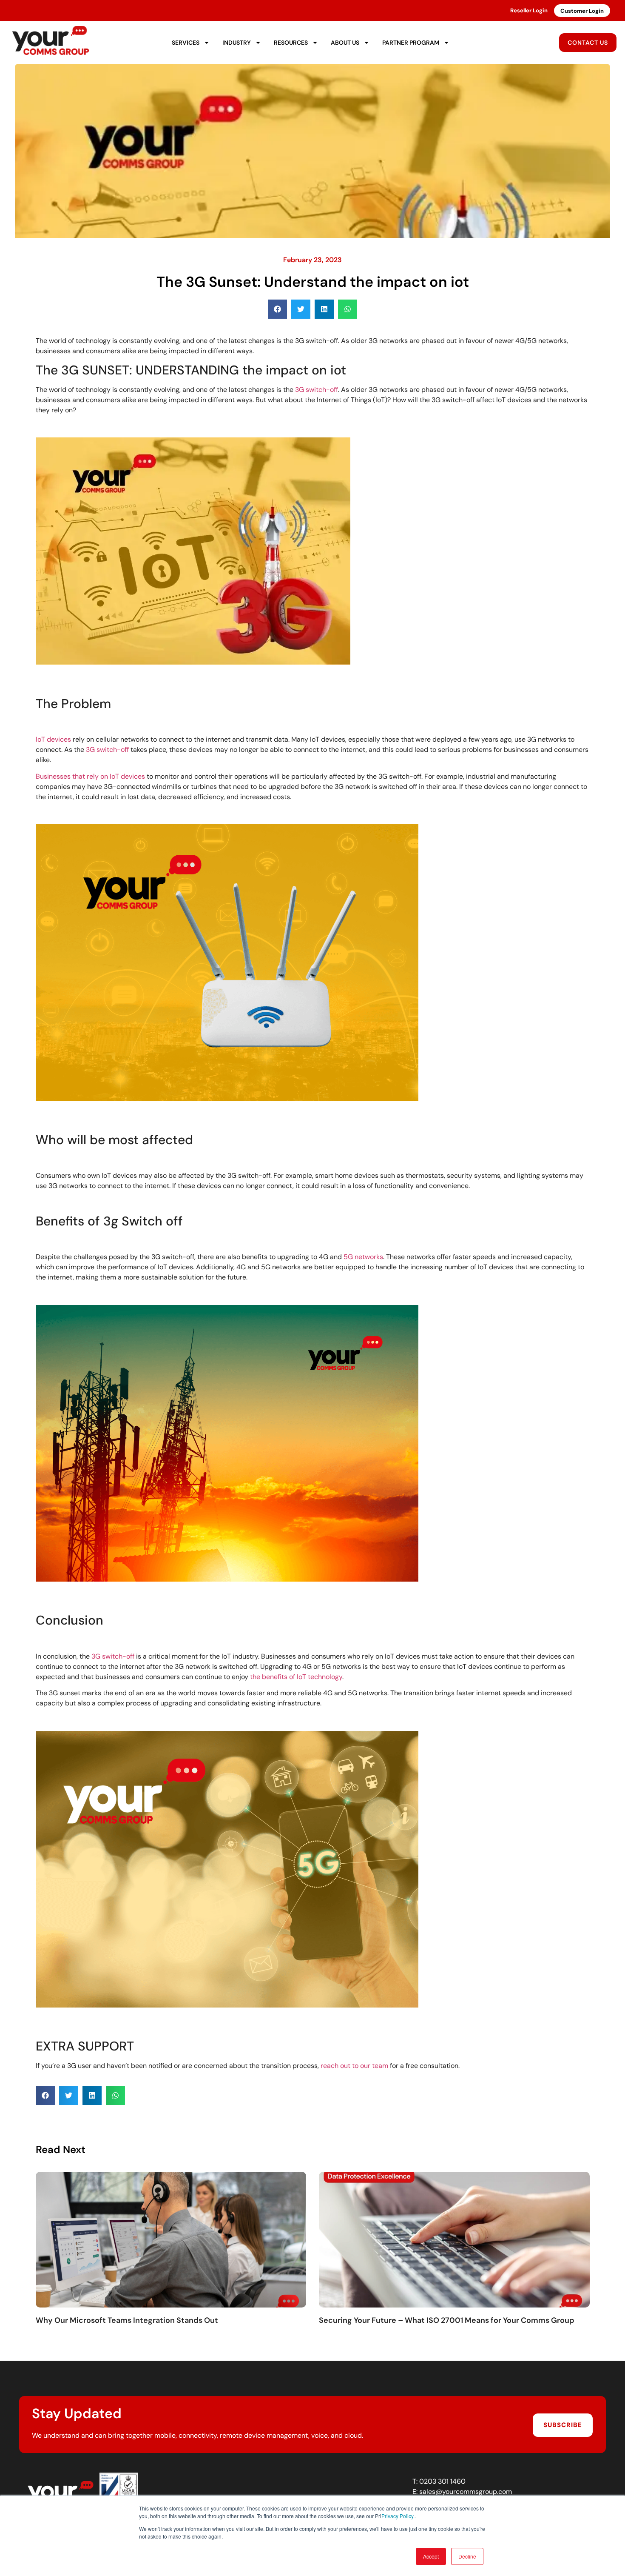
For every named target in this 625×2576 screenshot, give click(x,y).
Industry (237, 43)
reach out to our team (354, 2066)
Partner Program (411, 43)
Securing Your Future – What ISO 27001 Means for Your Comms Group (447, 2320)
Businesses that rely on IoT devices (90, 776)
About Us (345, 43)
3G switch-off (317, 390)
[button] (277, 309)
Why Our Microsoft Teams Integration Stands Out (127, 2320)
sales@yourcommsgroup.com (466, 2492)
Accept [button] (431, 2556)
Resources (291, 43)
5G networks (363, 1257)
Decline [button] (467, 2556)
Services (186, 43)
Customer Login (582, 11)
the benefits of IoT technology (296, 1677)
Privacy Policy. (398, 2516)
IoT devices (53, 739)
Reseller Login (529, 10)
